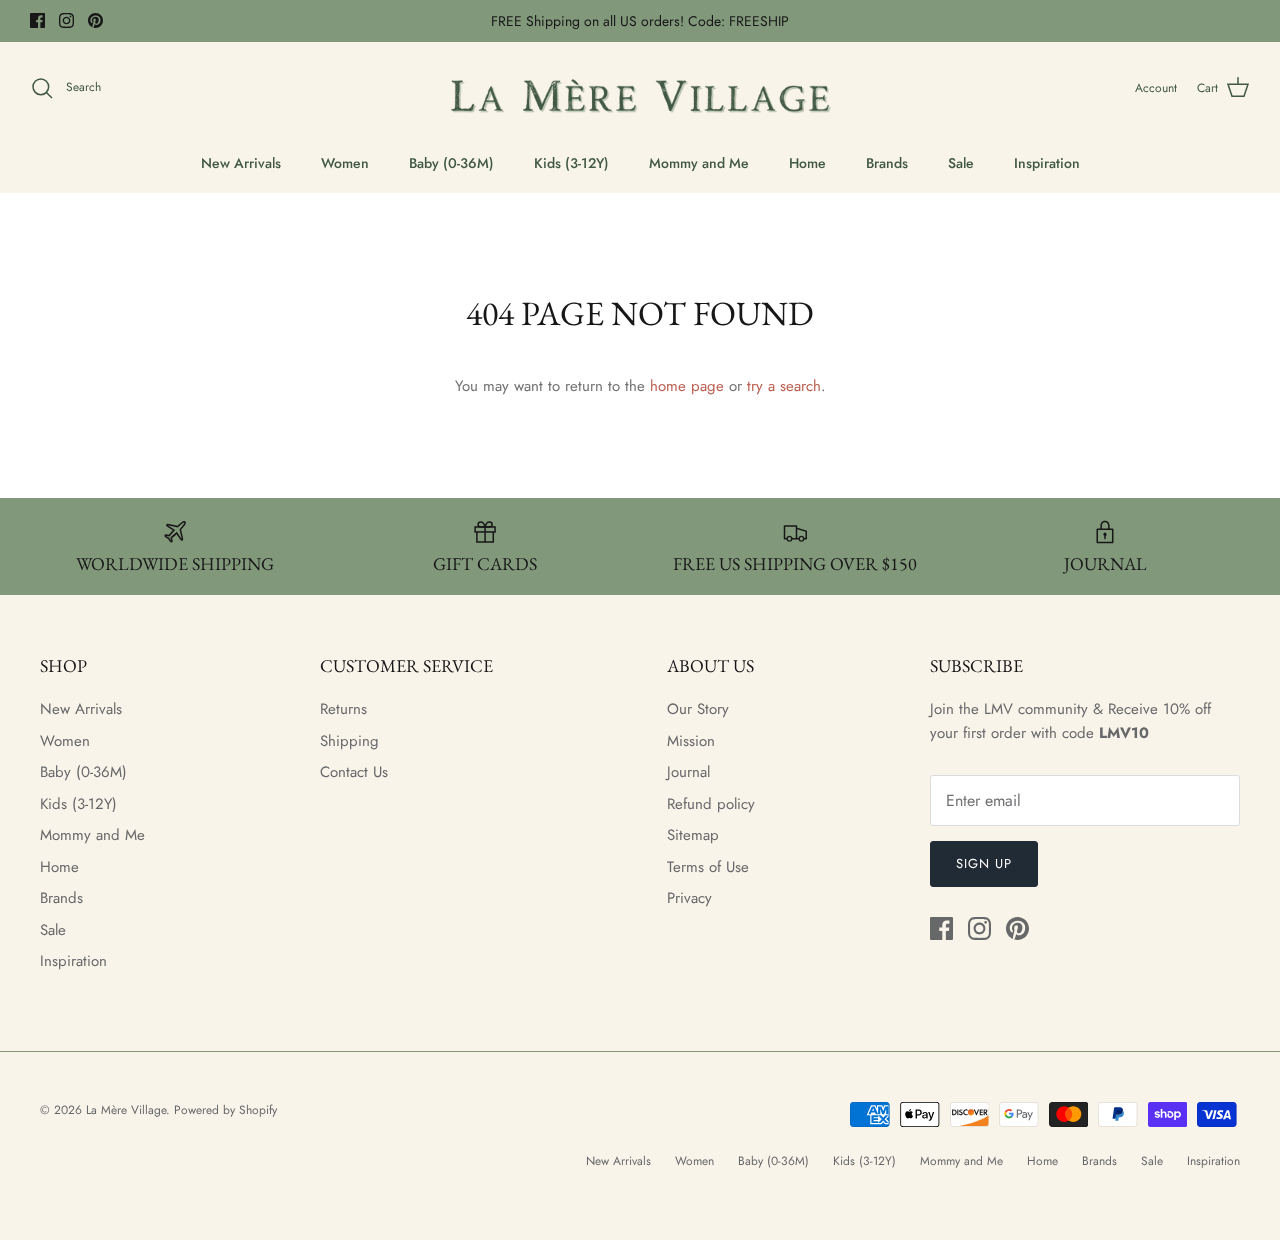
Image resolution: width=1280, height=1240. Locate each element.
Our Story (698, 709)
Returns (343, 709)
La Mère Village (126, 1110)
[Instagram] (66, 20)
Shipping (349, 741)
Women (345, 163)
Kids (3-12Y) (571, 163)
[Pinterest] (95, 20)
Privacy (689, 898)
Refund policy (711, 804)
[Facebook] (37, 20)
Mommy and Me (699, 163)
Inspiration (1047, 163)
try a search (784, 386)
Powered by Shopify (225, 1110)
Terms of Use (708, 867)
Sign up (984, 863)
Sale (961, 163)
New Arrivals (241, 163)
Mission (691, 741)
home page (687, 386)
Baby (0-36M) (451, 163)
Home (807, 163)
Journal (688, 772)
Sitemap (693, 835)
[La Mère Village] (640, 88)
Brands (887, 163)
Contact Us (354, 772)
